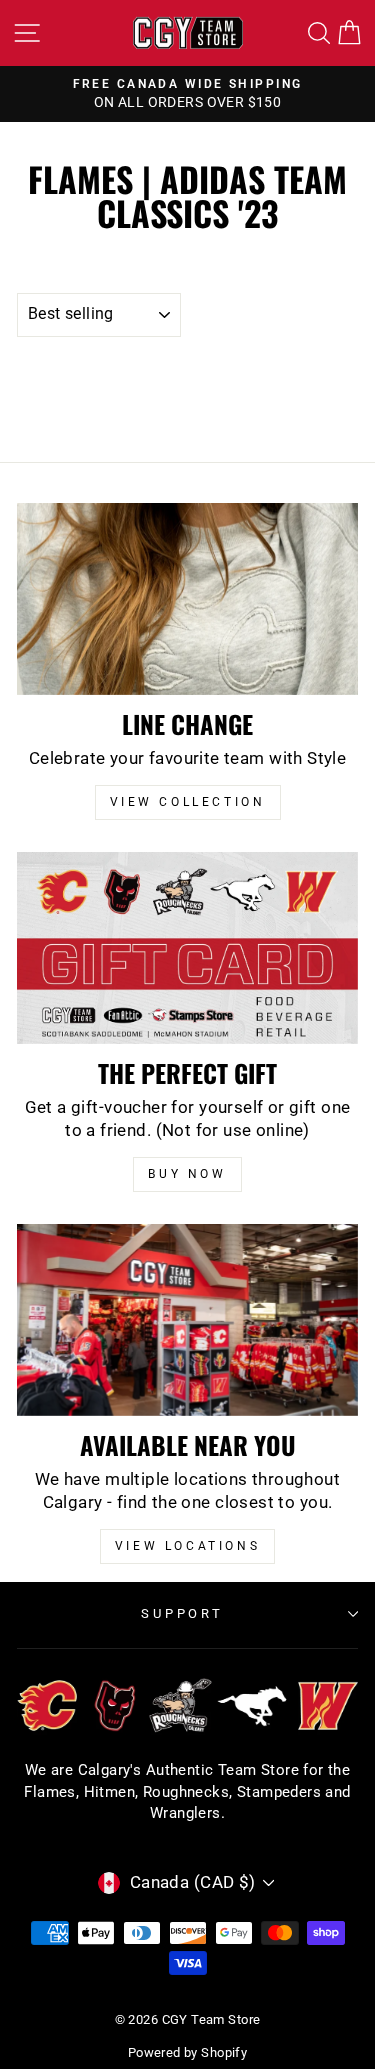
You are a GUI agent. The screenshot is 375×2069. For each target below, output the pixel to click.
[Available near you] (187, 1320)
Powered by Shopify (187, 2052)
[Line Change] (187, 599)
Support (183, 1613)
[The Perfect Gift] (187, 948)
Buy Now (187, 1174)
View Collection (188, 802)
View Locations (187, 1546)
